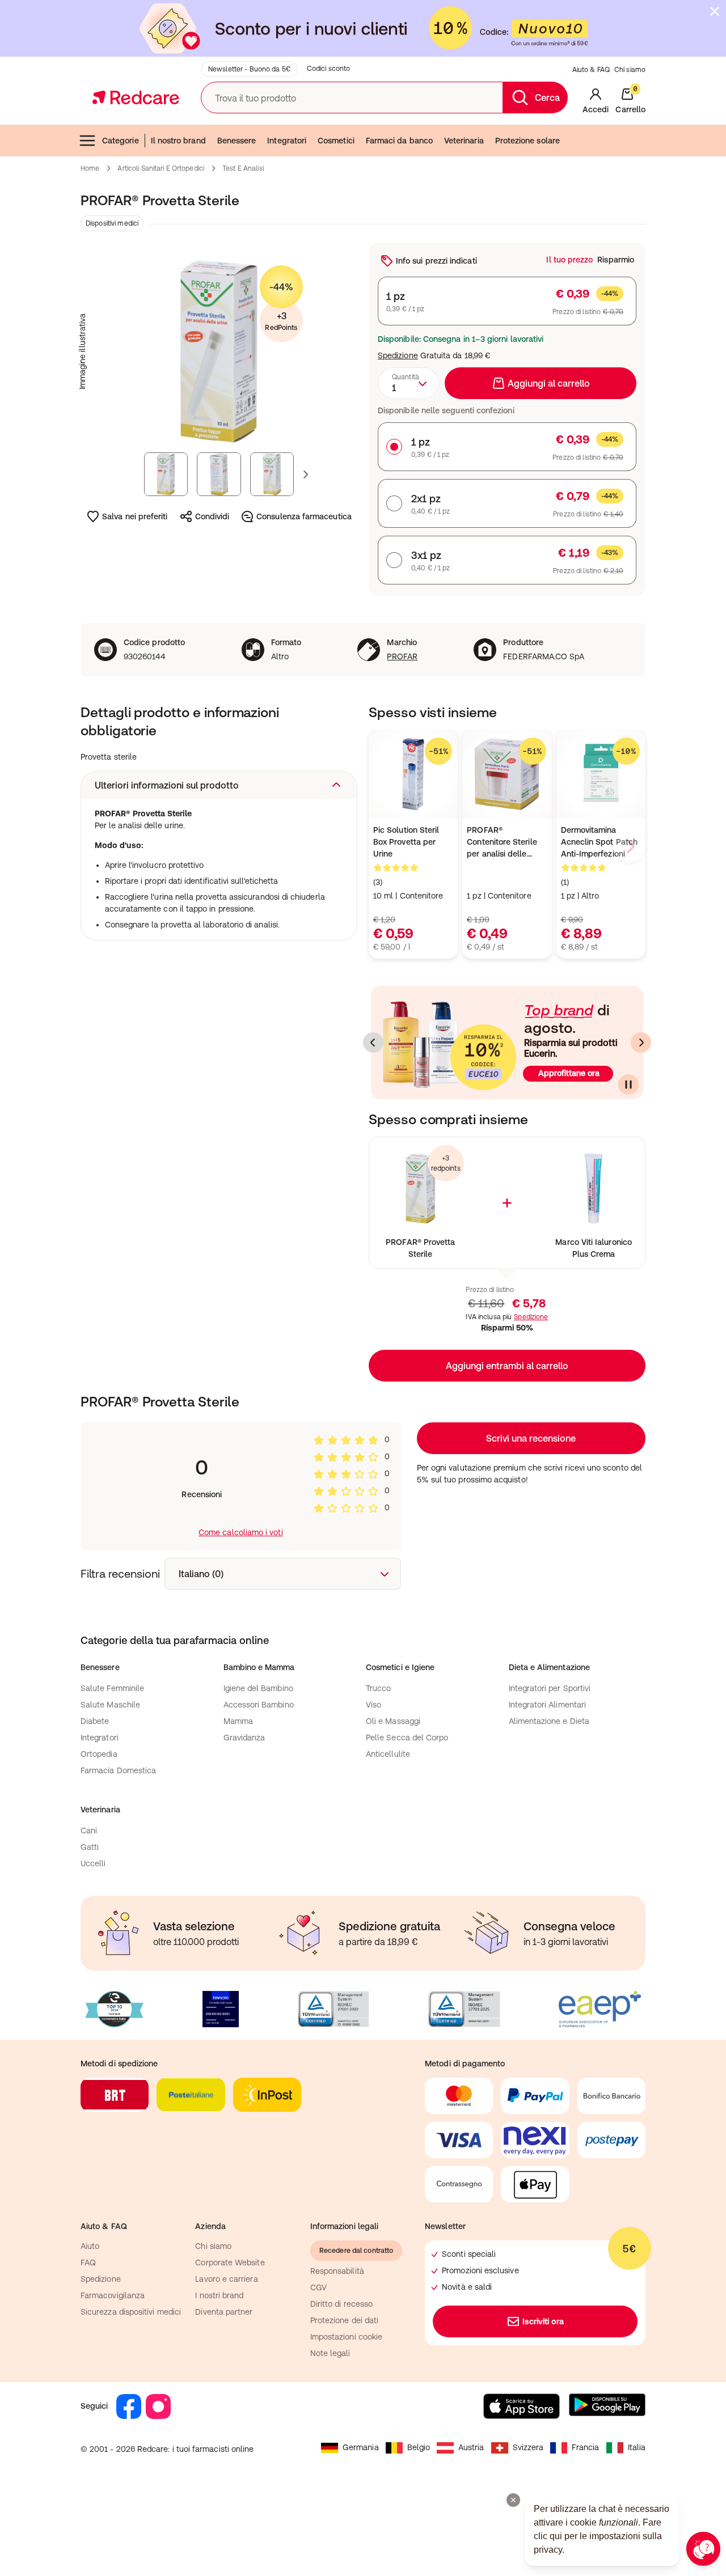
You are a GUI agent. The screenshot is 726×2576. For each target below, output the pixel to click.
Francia (586, 2447)
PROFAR (402, 656)
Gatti (90, 1847)
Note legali (330, 2353)
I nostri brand (219, 2295)
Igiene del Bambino (258, 1688)
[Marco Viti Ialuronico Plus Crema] (594, 1189)
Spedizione (398, 355)
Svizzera (528, 2447)
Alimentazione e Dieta (549, 1721)
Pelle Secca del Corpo (407, 1738)
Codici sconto (329, 69)
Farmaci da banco (399, 141)
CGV (318, 2287)
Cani (89, 1831)
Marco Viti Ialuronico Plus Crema (593, 1248)
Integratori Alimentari (548, 1705)
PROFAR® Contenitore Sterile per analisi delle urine (502, 843)
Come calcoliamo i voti (241, 1532)
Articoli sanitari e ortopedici (161, 168)
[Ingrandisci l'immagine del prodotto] (219, 351)
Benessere (237, 141)
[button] (219, 785)
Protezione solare (527, 141)
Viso (373, 1705)
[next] (630, 846)
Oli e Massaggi (393, 1721)
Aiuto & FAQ (591, 70)
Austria (471, 2447)
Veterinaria (464, 141)
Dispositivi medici (112, 223)
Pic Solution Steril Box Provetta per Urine (406, 842)
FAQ (88, 2263)
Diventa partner (224, 2312)
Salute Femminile (112, 1688)
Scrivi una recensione (531, 1438)
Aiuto (90, 2246)
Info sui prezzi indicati (436, 261)
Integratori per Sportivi (550, 1688)
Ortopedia (99, 1754)
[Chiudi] (715, 11)
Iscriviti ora (543, 2321)
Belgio (419, 2447)
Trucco (378, 1688)
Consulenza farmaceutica (304, 516)
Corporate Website (230, 2263)
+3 (281, 321)
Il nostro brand (178, 141)
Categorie (121, 141)
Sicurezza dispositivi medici (131, 2312)
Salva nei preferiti (135, 516)
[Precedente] (373, 1043)
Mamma (238, 1721)
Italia (637, 2447)
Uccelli (93, 1863)
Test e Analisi (243, 168)
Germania (361, 2447)
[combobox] (408, 383)
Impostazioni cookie (346, 2337)
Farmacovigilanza (113, 2295)
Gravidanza (244, 1738)
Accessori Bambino (259, 1705)
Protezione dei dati (344, 2320)
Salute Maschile (110, 1705)
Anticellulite (388, 1754)
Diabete (95, 1721)
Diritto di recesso (341, 2304)
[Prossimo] (641, 1043)
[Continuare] (628, 1084)
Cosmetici (336, 141)
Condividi (212, 516)
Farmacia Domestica (118, 1770)
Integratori (287, 141)
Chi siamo (630, 70)
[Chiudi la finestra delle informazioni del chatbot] (513, 2500)
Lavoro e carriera (226, 2279)
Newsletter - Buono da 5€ (249, 69)
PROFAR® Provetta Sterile (420, 1248)
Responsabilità (337, 2271)
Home (90, 168)
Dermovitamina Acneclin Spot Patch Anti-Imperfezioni (599, 842)
